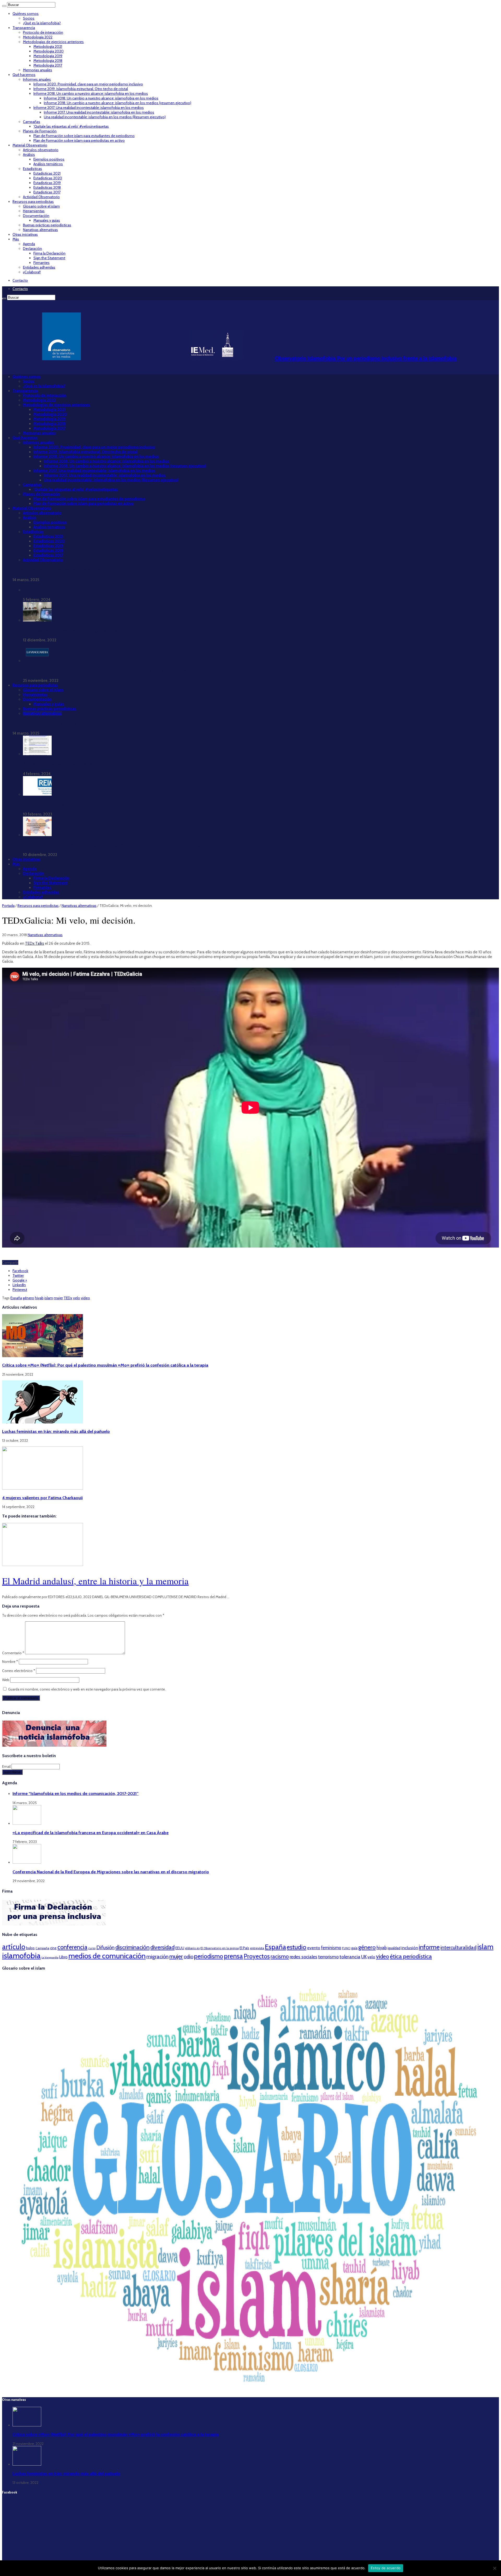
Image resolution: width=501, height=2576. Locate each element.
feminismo (331, 1948)
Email (7, 1766)
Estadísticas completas (43, 590)
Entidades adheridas (39, 267)
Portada (8, 906)
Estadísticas (32, 169)
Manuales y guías (47, 220)
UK (364, 1957)
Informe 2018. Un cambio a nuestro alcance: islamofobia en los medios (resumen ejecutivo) (118, 103)
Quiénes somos (26, 14)
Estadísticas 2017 (47, 192)
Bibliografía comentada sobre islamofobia (60, 764)
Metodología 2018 (48, 61)
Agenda (29, 244)
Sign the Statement (49, 258)
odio (189, 1957)
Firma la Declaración (49, 253)
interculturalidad (458, 1947)
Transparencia (24, 28)
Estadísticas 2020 (48, 178)
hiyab (39, 1298)
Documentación (36, 216)
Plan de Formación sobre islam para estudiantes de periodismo (84, 136)
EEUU (180, 1948)
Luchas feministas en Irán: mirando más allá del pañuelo (56, 1431)
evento (314, 1948)
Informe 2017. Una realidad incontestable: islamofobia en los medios (89, 108)
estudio (297, 1947)
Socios (29, 18)
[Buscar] (4, 6)
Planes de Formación (40, 131)
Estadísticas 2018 (47, 187)
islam (49, 1298)
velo (77, 1298)
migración (157, 1957)
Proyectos (257, 1956)
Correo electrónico (19, 1671)
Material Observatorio (30, 145)
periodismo (209, 1956)
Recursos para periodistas (33, 202)
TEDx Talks (35, 943)
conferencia (72, 1947)
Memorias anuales (38, 70)
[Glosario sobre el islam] (250, 2390)
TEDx (68, 1298)
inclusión (410, 1948)
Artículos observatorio (41, 150)
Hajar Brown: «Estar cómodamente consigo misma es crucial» (77, 630)
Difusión (105, 1947)
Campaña (42, 1948)
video (85, 1298)
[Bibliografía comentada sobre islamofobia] (37, 754)
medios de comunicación (107, 1956)
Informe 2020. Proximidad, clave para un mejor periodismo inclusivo (88, 84)
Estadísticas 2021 (47, 173)
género (28, 1298)
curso (92, 1948)
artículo (14, 1947)
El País (244, 1948)
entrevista (257, 1948)
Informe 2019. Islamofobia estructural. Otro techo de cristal (81, 89)
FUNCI (346, 1948)
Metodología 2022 (38, 37)
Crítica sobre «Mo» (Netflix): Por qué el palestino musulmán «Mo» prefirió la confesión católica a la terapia (105, 1365)
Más (16, 239)
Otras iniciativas (25, 234)
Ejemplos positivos (49, 159)
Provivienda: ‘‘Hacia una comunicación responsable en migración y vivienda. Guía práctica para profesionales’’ (120, 845)
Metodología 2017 (48, 65)
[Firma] (54, 1924)
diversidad (162, 1947)
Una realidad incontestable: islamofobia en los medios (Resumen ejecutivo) (105, 117)
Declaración (32, 249)
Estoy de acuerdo (386, 2568)
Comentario (13, 1653)
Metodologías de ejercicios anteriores (53, 42)
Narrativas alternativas (40, 230)
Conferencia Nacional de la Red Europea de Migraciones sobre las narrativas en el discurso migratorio (111, 1872)
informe (429, 1947)
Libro (63, 1957)
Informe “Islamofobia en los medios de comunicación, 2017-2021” (71, 570)
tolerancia (350, 1957)
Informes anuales (37, 79)
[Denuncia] (54, 1745)
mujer (58, 1298)
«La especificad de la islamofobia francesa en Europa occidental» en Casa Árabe (91, 1833)
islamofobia (21, 1956)
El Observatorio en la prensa (220, 1948)
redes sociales (303, 1957)
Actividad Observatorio (41, 197)
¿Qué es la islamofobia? (42, 23)
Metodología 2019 (48, 56)
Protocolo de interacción (43, 32)
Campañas (32, 122)
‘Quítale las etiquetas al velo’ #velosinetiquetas (71, 126)
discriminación (132, 1947)
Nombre (10, 1662)
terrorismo (328, 1957)
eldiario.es (192, 1948)
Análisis (29, 155)
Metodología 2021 (48, 46)
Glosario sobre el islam (41, 206)
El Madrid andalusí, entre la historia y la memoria (95, 1581)
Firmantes (41, 263)
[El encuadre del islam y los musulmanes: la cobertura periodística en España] (37, 794)
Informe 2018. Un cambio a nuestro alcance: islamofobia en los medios (91, 93)
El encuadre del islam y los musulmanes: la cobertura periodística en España (90, 805)
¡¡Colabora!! (32, 272)
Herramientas (34, 211)
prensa (233, 1956)
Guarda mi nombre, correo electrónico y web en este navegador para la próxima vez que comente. (87, 1689)
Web (6, 1680)
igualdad (394, 1948)
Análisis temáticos (48, 164)
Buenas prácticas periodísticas (47, 225)
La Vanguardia (50, 1957)
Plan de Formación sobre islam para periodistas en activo (79, 140)
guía (354, 1948)
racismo (280, 1956)
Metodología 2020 (49, 51)
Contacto (20, 280)
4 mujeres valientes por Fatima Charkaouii (42, 1498)
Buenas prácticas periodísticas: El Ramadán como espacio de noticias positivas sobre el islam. (105, 671)
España (16, 1298)
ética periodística (411, 1956)
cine (53, 1948)
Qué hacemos (24, 75)
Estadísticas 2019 (47, 183)
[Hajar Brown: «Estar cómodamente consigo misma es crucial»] (37, 620)
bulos (30, 1948)
